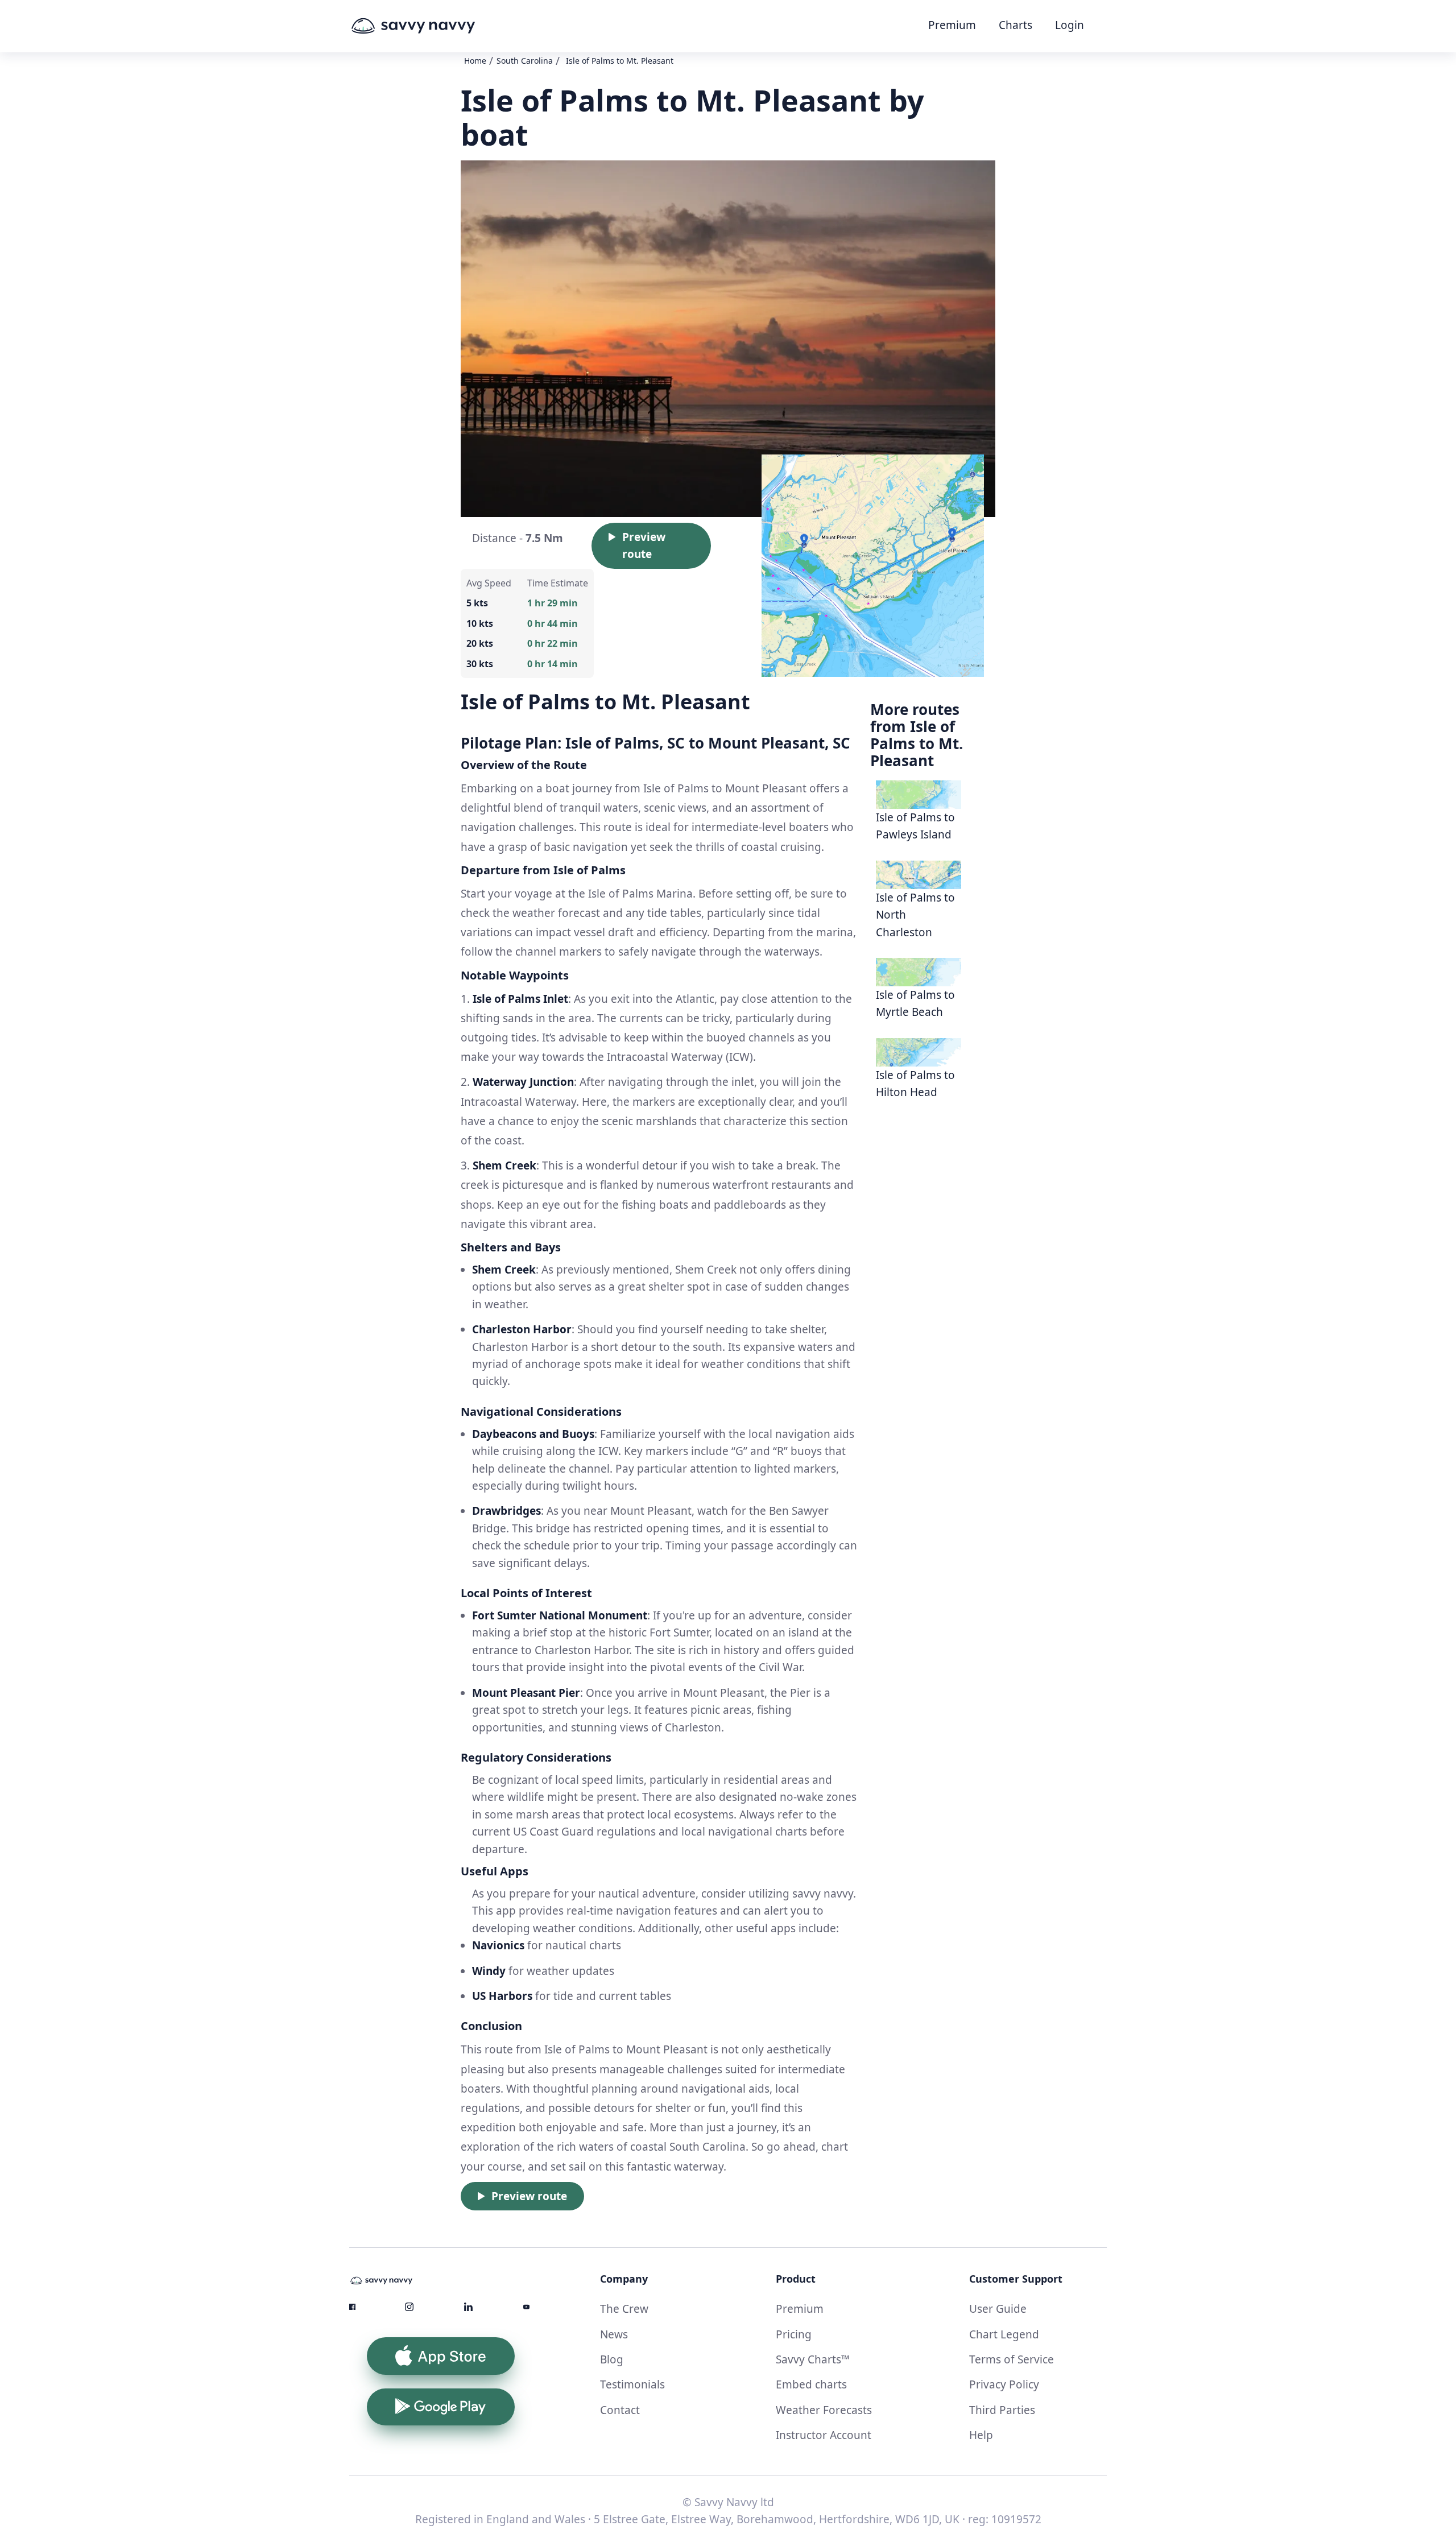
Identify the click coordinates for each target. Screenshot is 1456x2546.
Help (981, 2435)
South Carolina (525, 61)
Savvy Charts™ (813, 2359)
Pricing (794, 2334)
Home (475, 61)
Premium (952, 25)
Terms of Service (1012, 2359)
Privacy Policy (1004, 2384)
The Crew (624, 2309)
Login (1070, 25)
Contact (620, 2410)
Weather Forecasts (824, 2410)
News (614, 2334)
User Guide (998, 2309)
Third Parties (1002, 2410)
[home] (435, 26)
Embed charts (811, 2384)
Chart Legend (1004, 2334)
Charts (1016, 25)
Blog (612, 2359)
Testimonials (632, 2384)
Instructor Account (824, 2435)
